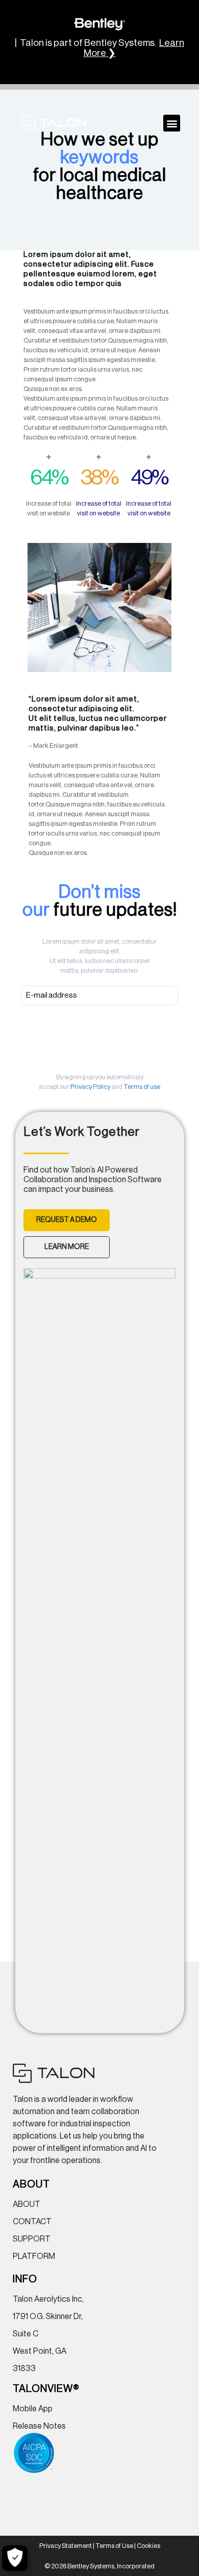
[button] (172, 123)
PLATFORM (34, 2256)
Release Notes (39, 2426)
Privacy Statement (66, 2546)
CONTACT (32, 2222)
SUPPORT (32, 2239)
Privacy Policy (90, 1087)
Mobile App (33, 2409)
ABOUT (27, 2204)
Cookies (148, 2546)
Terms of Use (114, 2546)
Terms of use (142, 1087)
